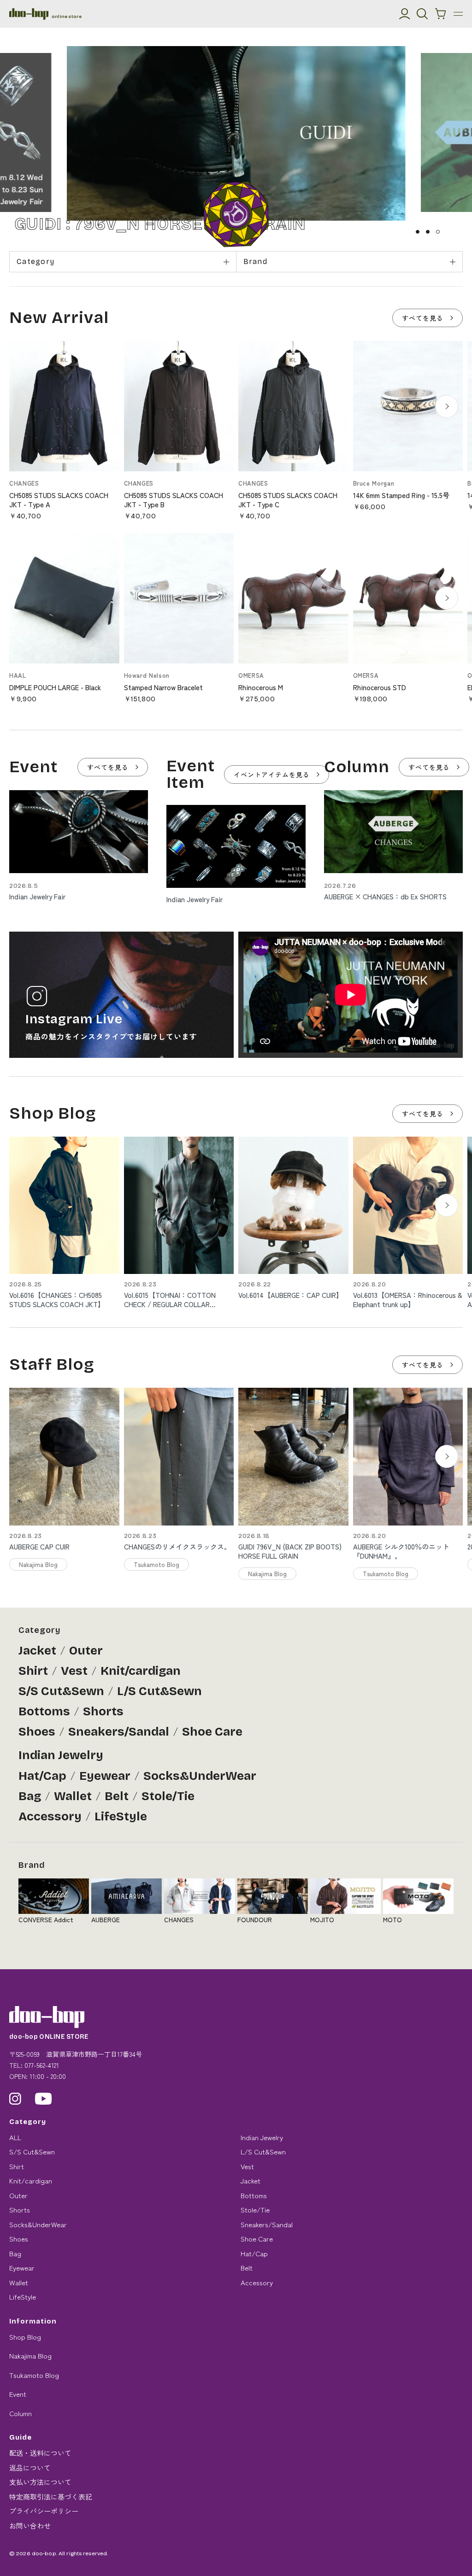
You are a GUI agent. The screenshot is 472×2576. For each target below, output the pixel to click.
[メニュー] (458, 14)
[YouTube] (44, 2099)
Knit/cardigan (141, 1671)
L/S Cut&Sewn (159, 1691)
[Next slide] (447, 406)
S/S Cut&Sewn (61, 1691)
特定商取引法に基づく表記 (51, 2497)
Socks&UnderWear (200, 1776)
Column (21, 2413)
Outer (86, 1651)
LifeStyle (121, 1816)
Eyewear (105, 1776)
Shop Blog (25, 2337)
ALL (15, 2137)
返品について (30, 2467)
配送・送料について (40, 2453)
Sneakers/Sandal (119, 1732)
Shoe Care (212, 1732)
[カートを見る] (441, 14)
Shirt (33, 1671)
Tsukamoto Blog (34, 2375)
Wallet (73, 1796)
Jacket (37, 1651)
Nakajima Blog (30, 2356)
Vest (74, 1671)
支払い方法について (40, 2482)
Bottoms (44, 1711)
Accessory (50, 1816)
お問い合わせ (30, 2526)
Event (18, 2394)
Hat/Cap (42, 1776)
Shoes (37, 1732)
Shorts (103, 1711)
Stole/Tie (168, 1796)
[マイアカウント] (405, 14)
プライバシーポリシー (44, 2511)
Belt (117, 1796)
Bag (30, 1796)
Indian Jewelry (61, 1755)
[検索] (422, 14)
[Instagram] (15, 2099)
